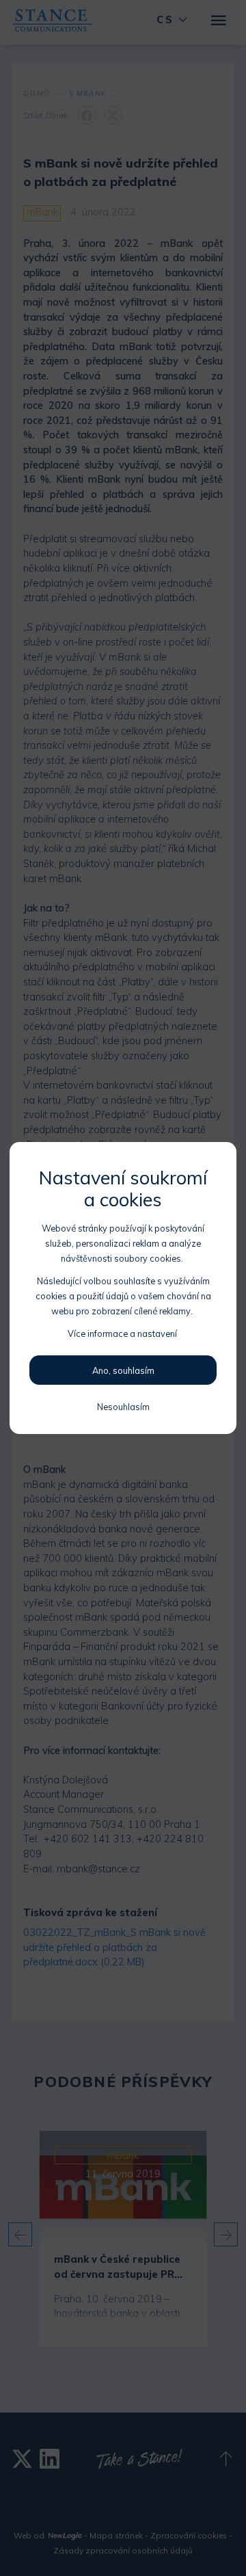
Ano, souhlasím (123, 1370)
